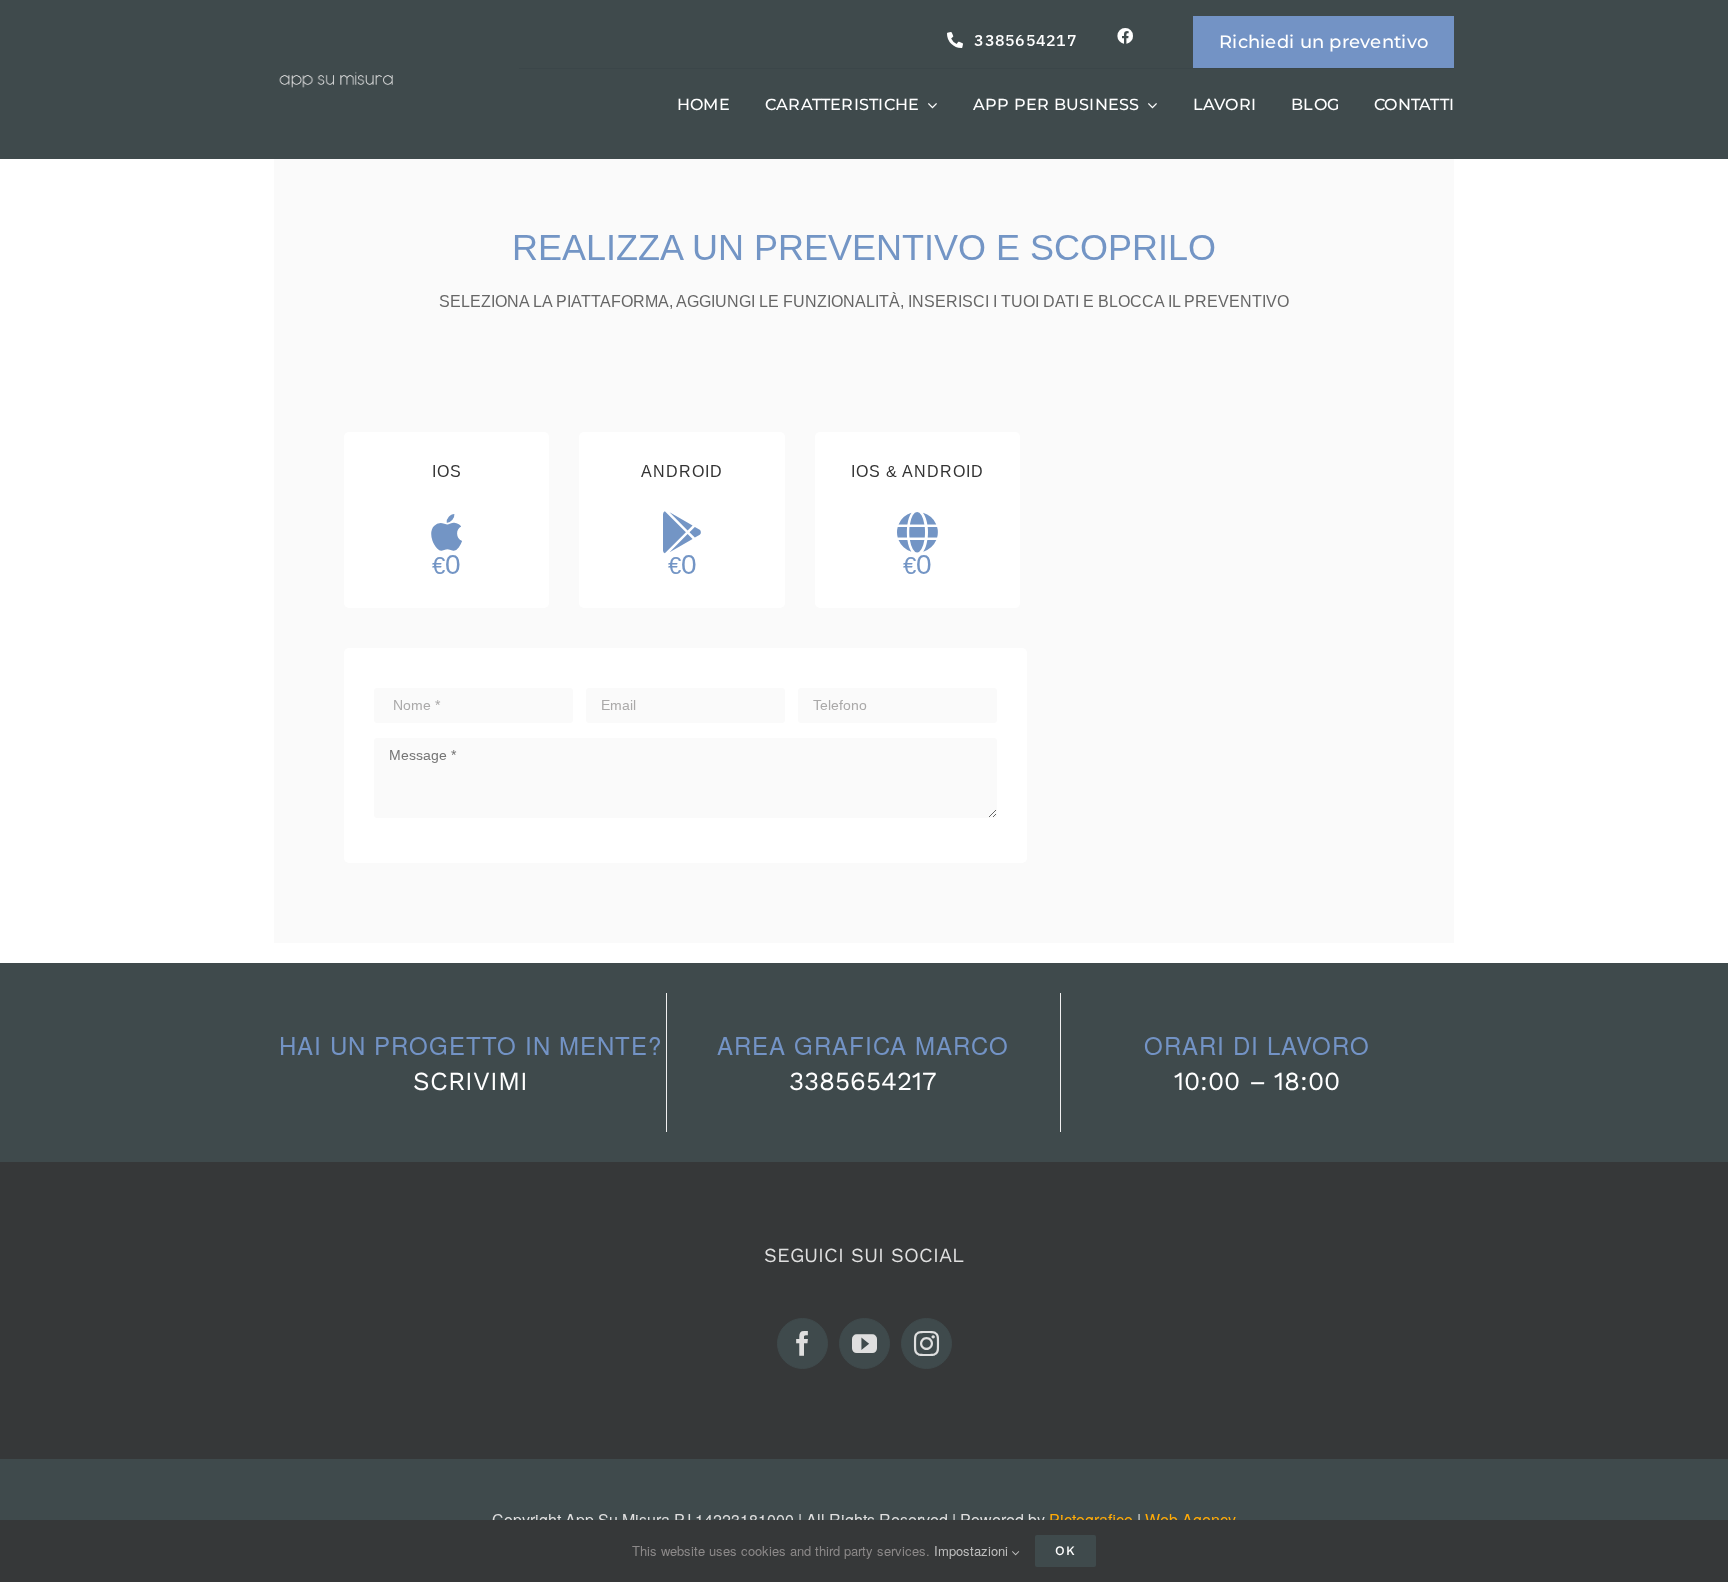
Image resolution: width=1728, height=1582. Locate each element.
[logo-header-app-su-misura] (336, 79)
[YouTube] (864, 1343)
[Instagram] (926, 1343)
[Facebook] (802, 1343)
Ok (1065, 1550)
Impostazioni (973, 1550)
